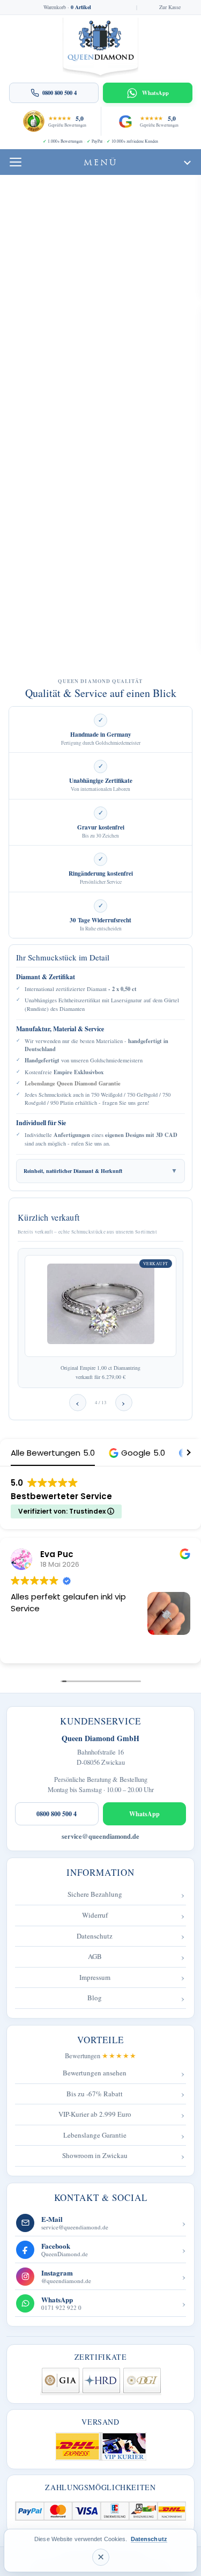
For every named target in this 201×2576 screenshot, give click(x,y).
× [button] (101, 2557)
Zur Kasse (170, 8)
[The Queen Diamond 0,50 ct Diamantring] (100, 1306)
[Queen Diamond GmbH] (100, 48)
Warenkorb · (67, 8)
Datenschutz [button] (149, 2539)
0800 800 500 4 (57, 1814)
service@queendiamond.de (100, 1836)
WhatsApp (144, 1814)
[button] (137, 1453)
